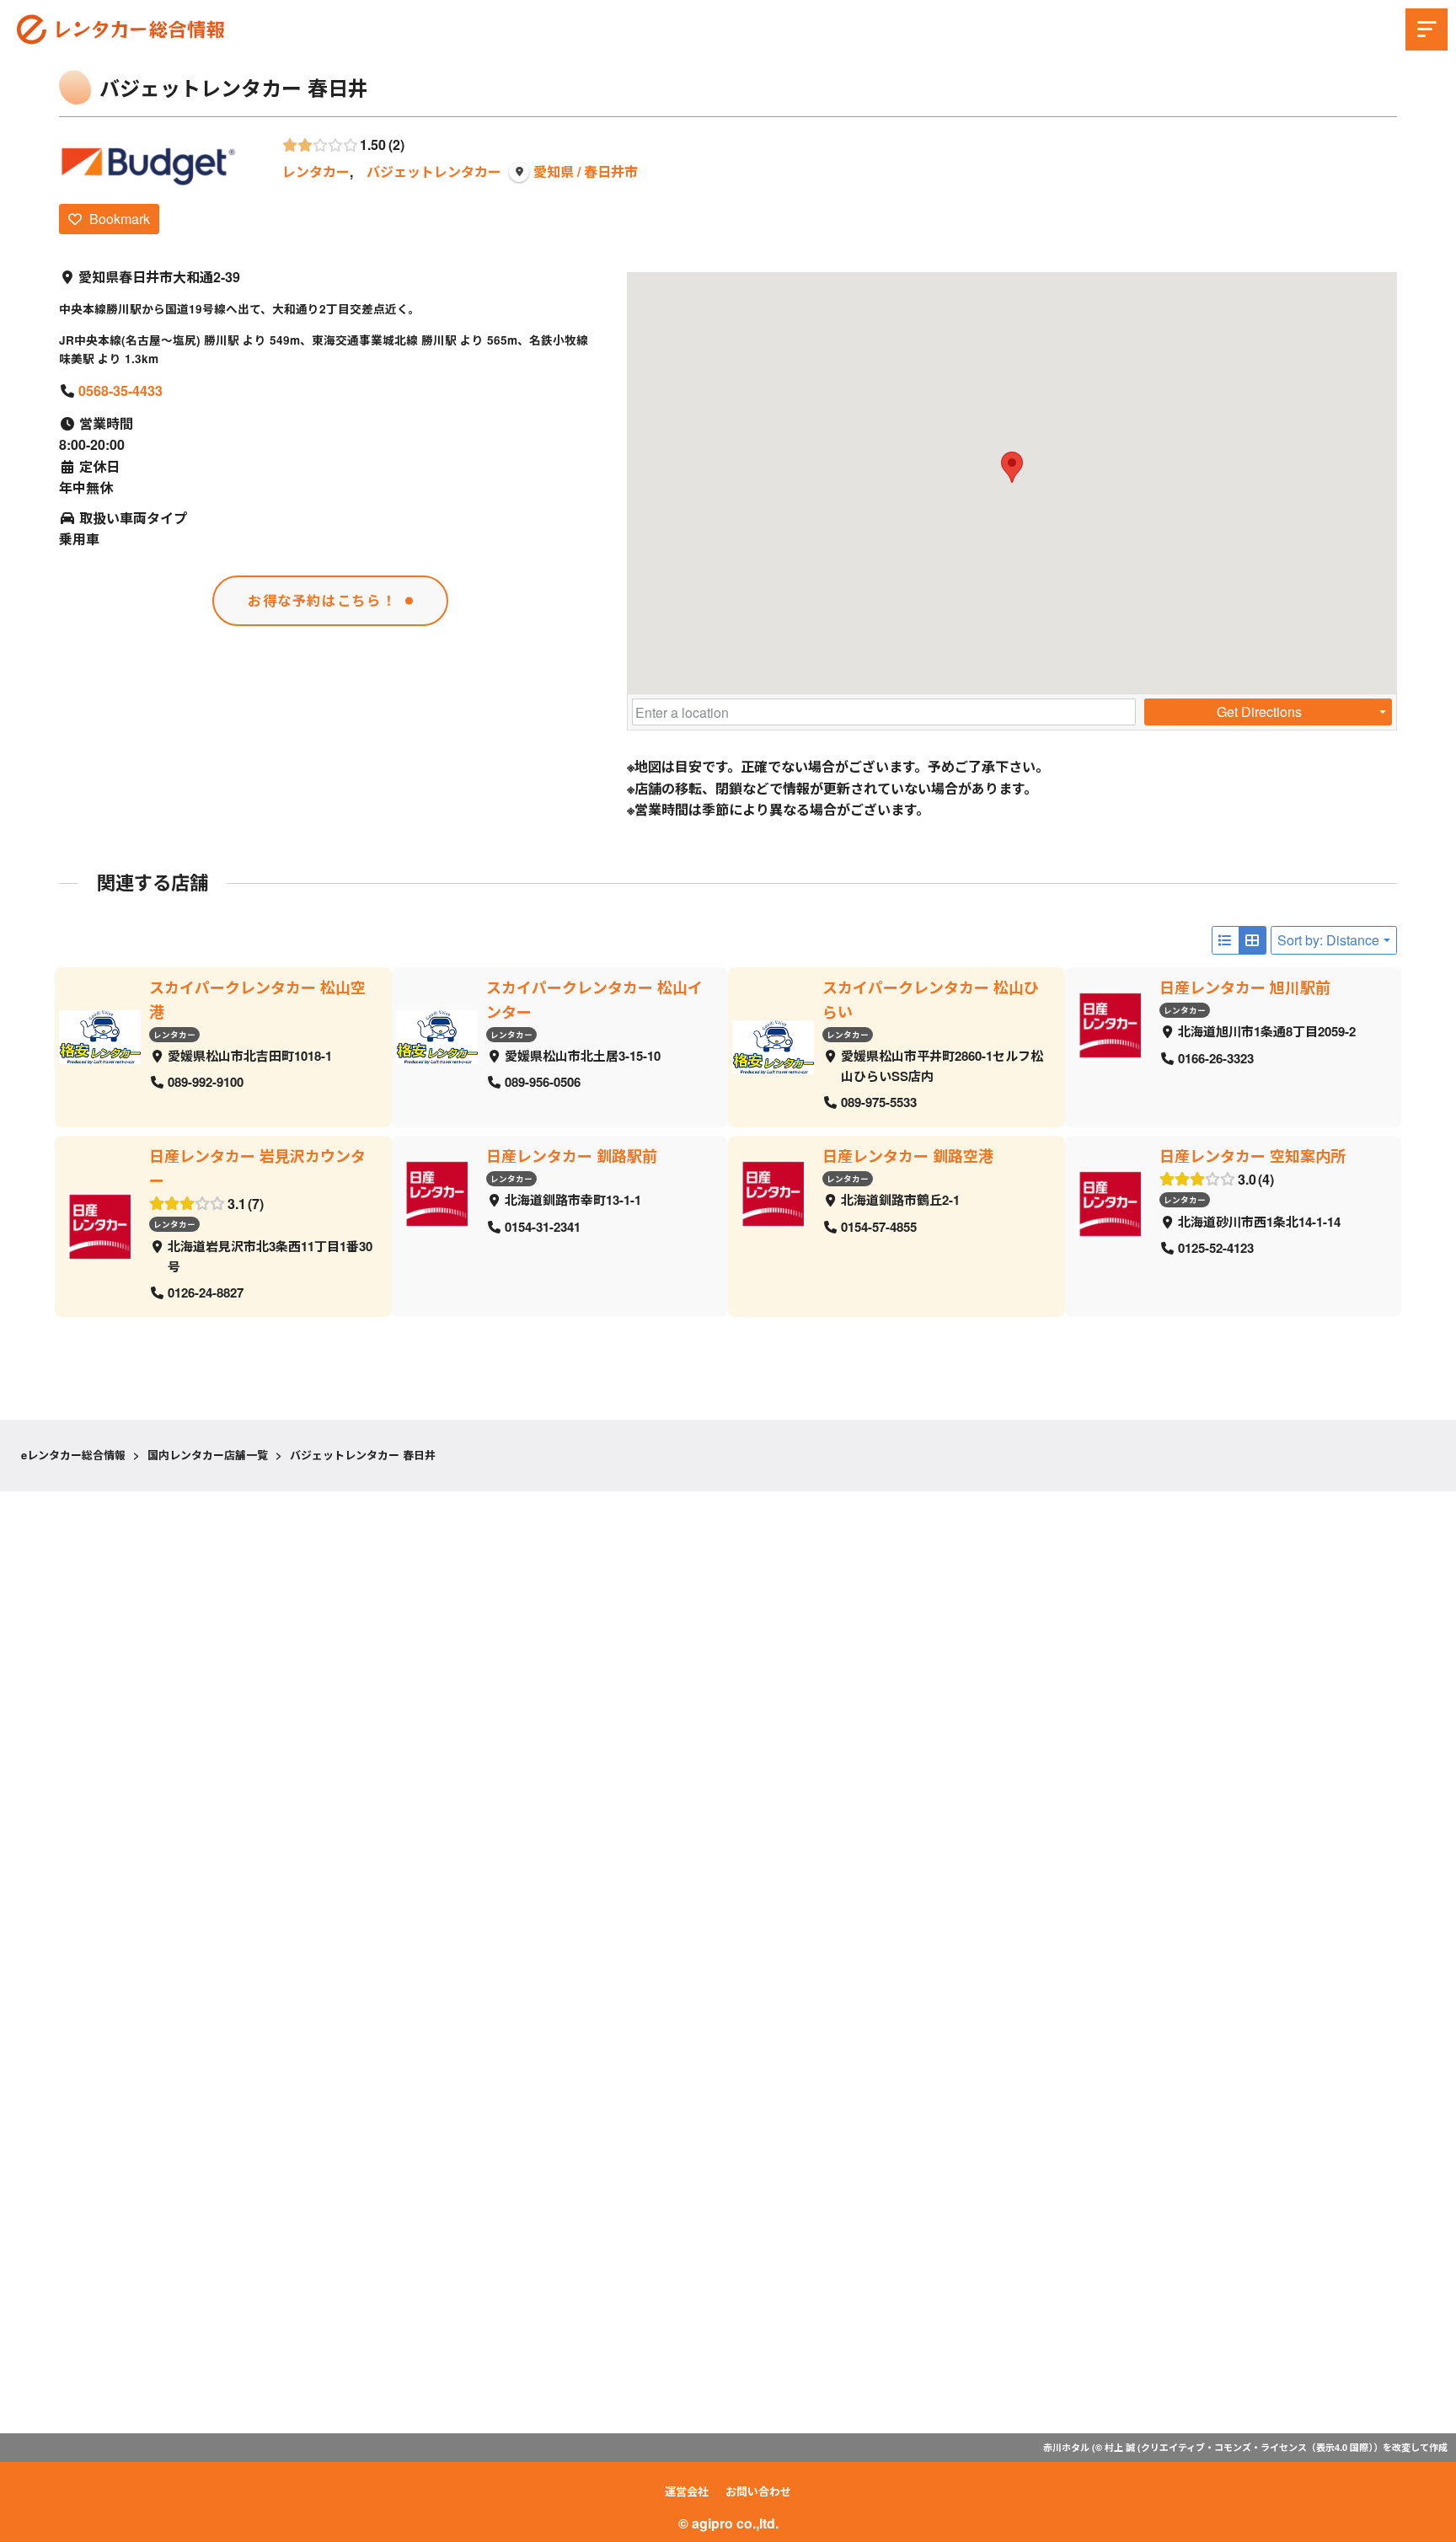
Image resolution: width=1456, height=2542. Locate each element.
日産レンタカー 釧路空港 (908, 1156)
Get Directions (1259, 712)
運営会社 (687, 2491)
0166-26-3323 (1216, 1057)
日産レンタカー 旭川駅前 (1245, 987)
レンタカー (316, 171)
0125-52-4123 (1216, 1248)
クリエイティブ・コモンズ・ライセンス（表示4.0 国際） (1257, 2447)
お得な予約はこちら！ (322, 600)
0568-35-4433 (120, 391)
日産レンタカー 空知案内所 (1253, 1156)
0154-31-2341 (543, 1226)
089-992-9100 (206, 1082)
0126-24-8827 (206, 1292)
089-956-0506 (543, 1082)
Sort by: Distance (1328, 940)
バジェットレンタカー (434, 171)
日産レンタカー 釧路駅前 (572, 1156)
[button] (1012, 467)
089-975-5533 (879, 1102)
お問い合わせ (758, 2491)
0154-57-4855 (879, 1226)
